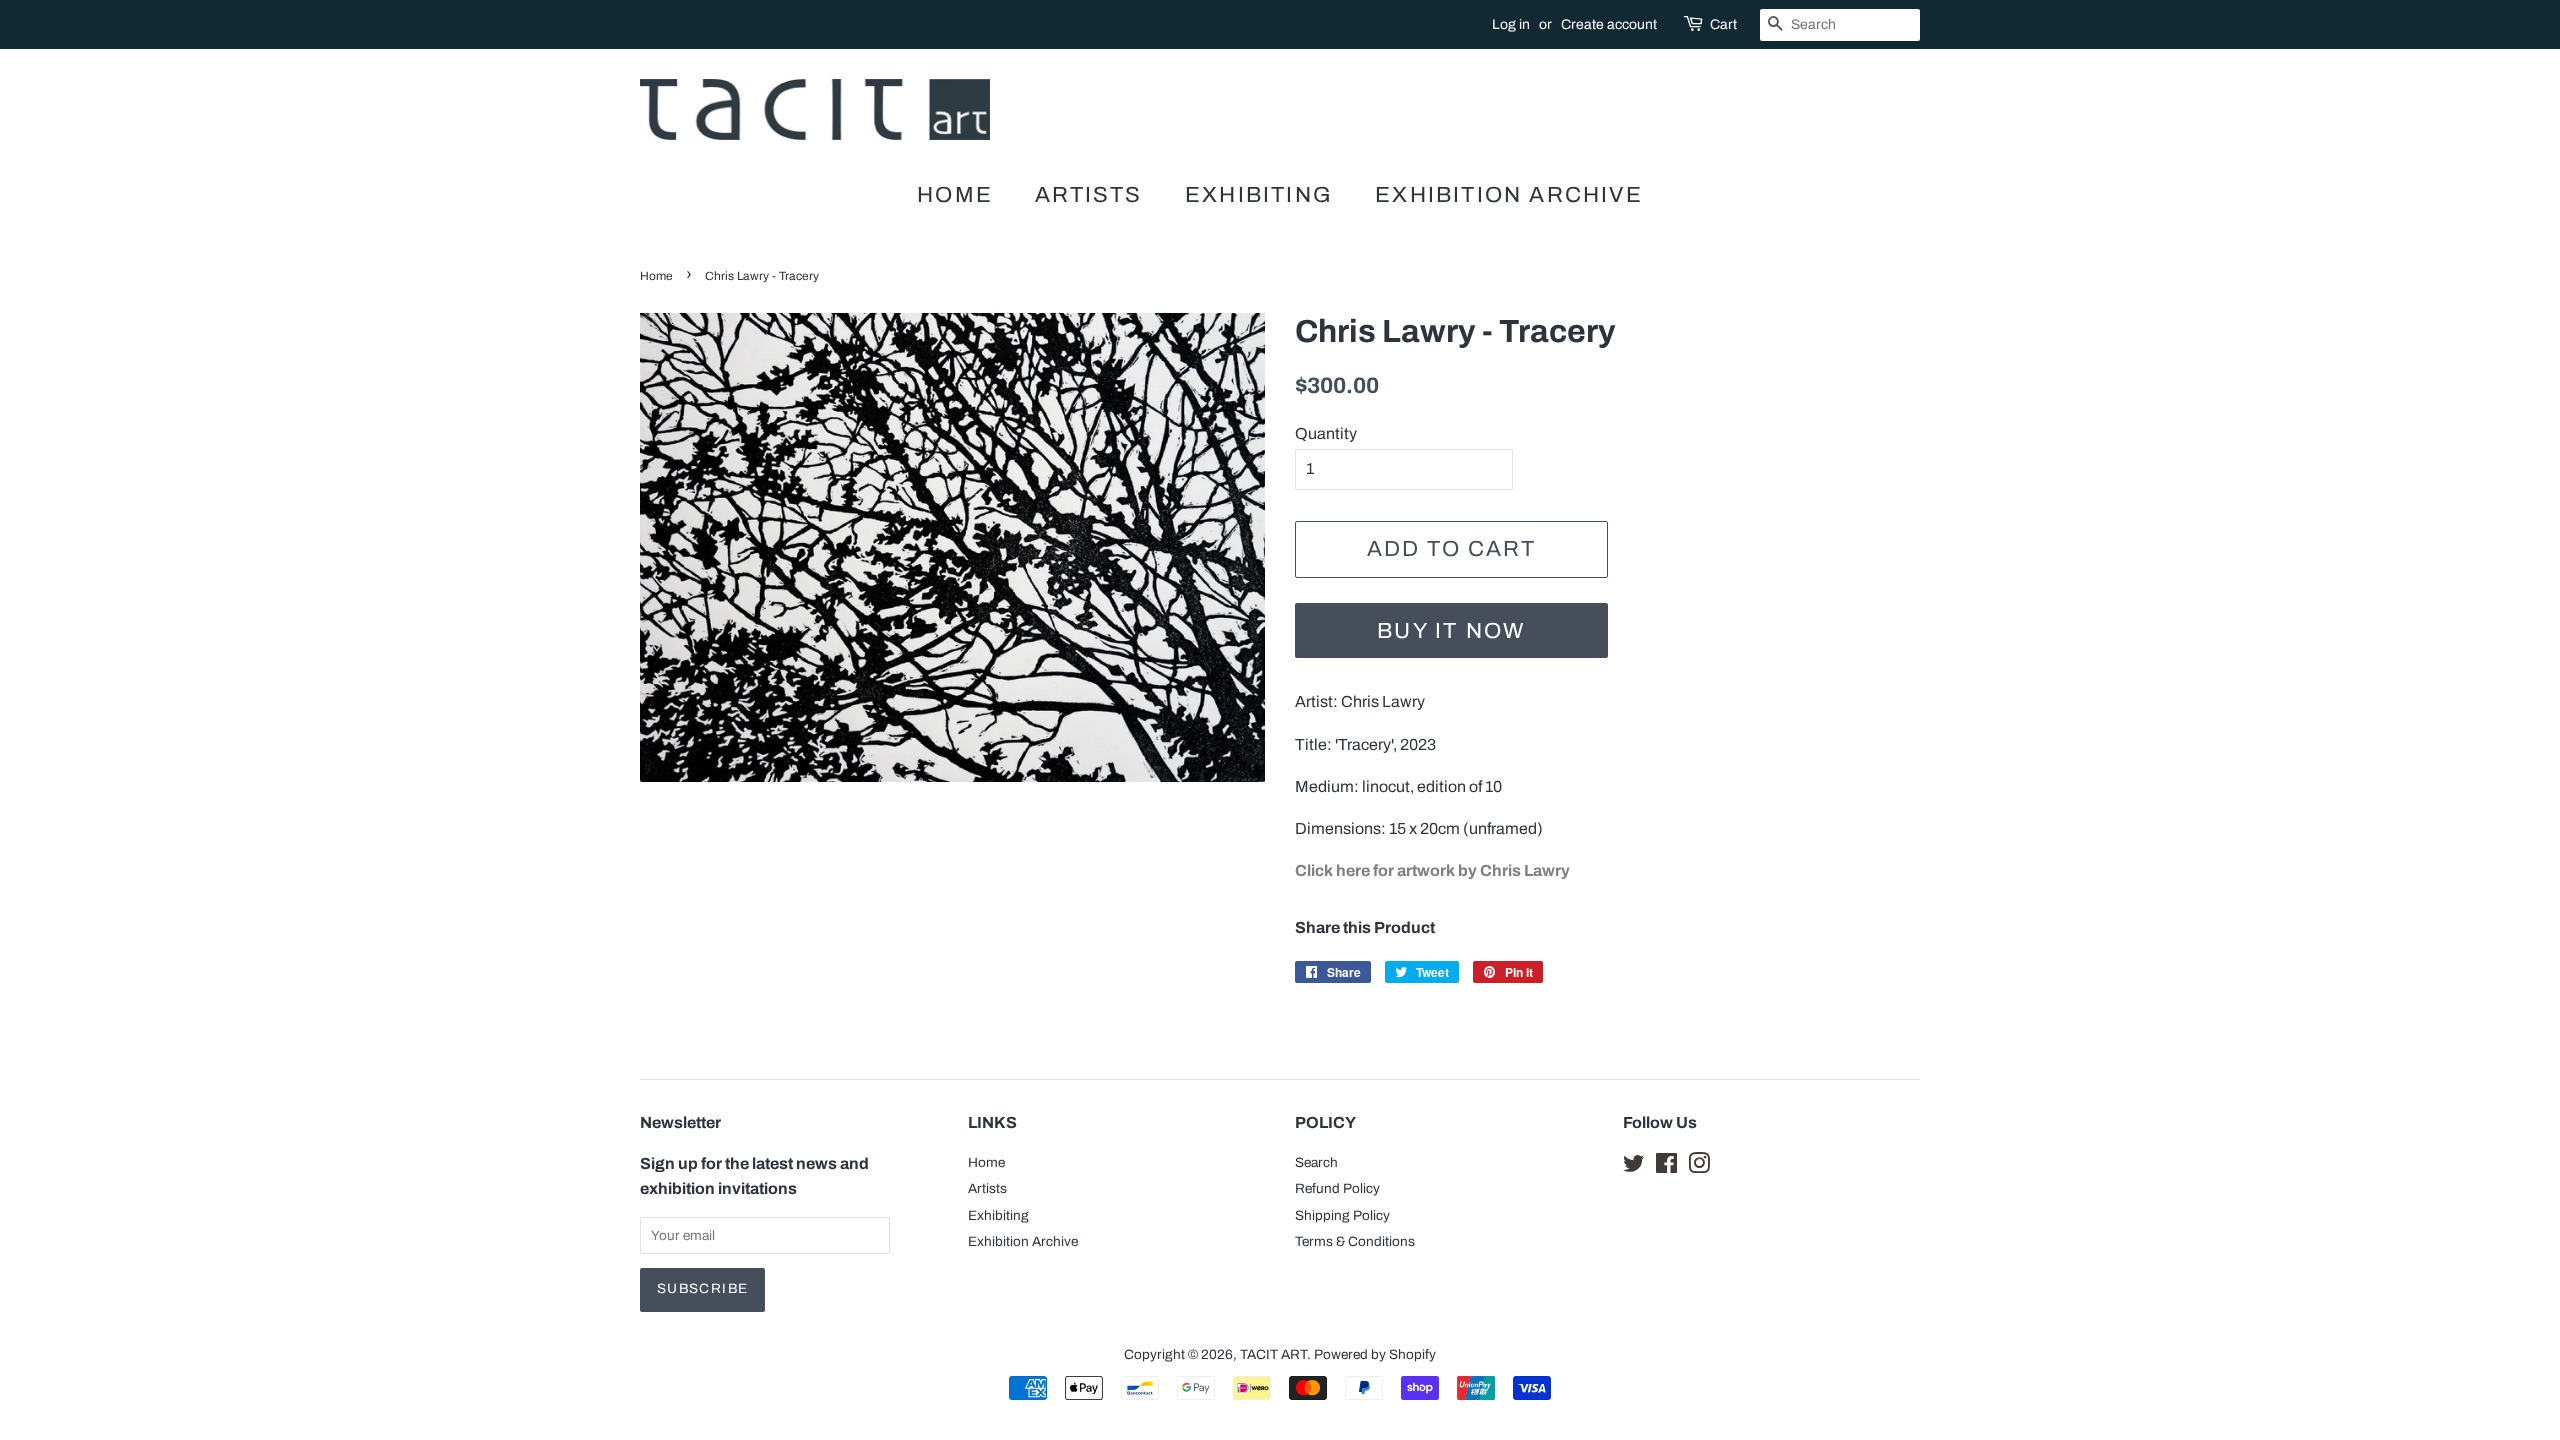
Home (955, 195)
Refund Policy (1337, 1188)
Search (1316, 1162)
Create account (1609, 24)
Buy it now (1451, 631)
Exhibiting (1259, 195)
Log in (1511, 24)
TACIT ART (1273, 1354)
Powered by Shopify (1375, 1354)
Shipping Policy (1342, 1215)
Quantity (1326, 433)
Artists (1088, 195)
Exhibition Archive (1509, 195)
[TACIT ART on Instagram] (1699, 1167)
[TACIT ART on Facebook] (1666, 1167)
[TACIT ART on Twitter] (1634, 1167)
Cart (1723, 24)
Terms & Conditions (1355, 1241)
